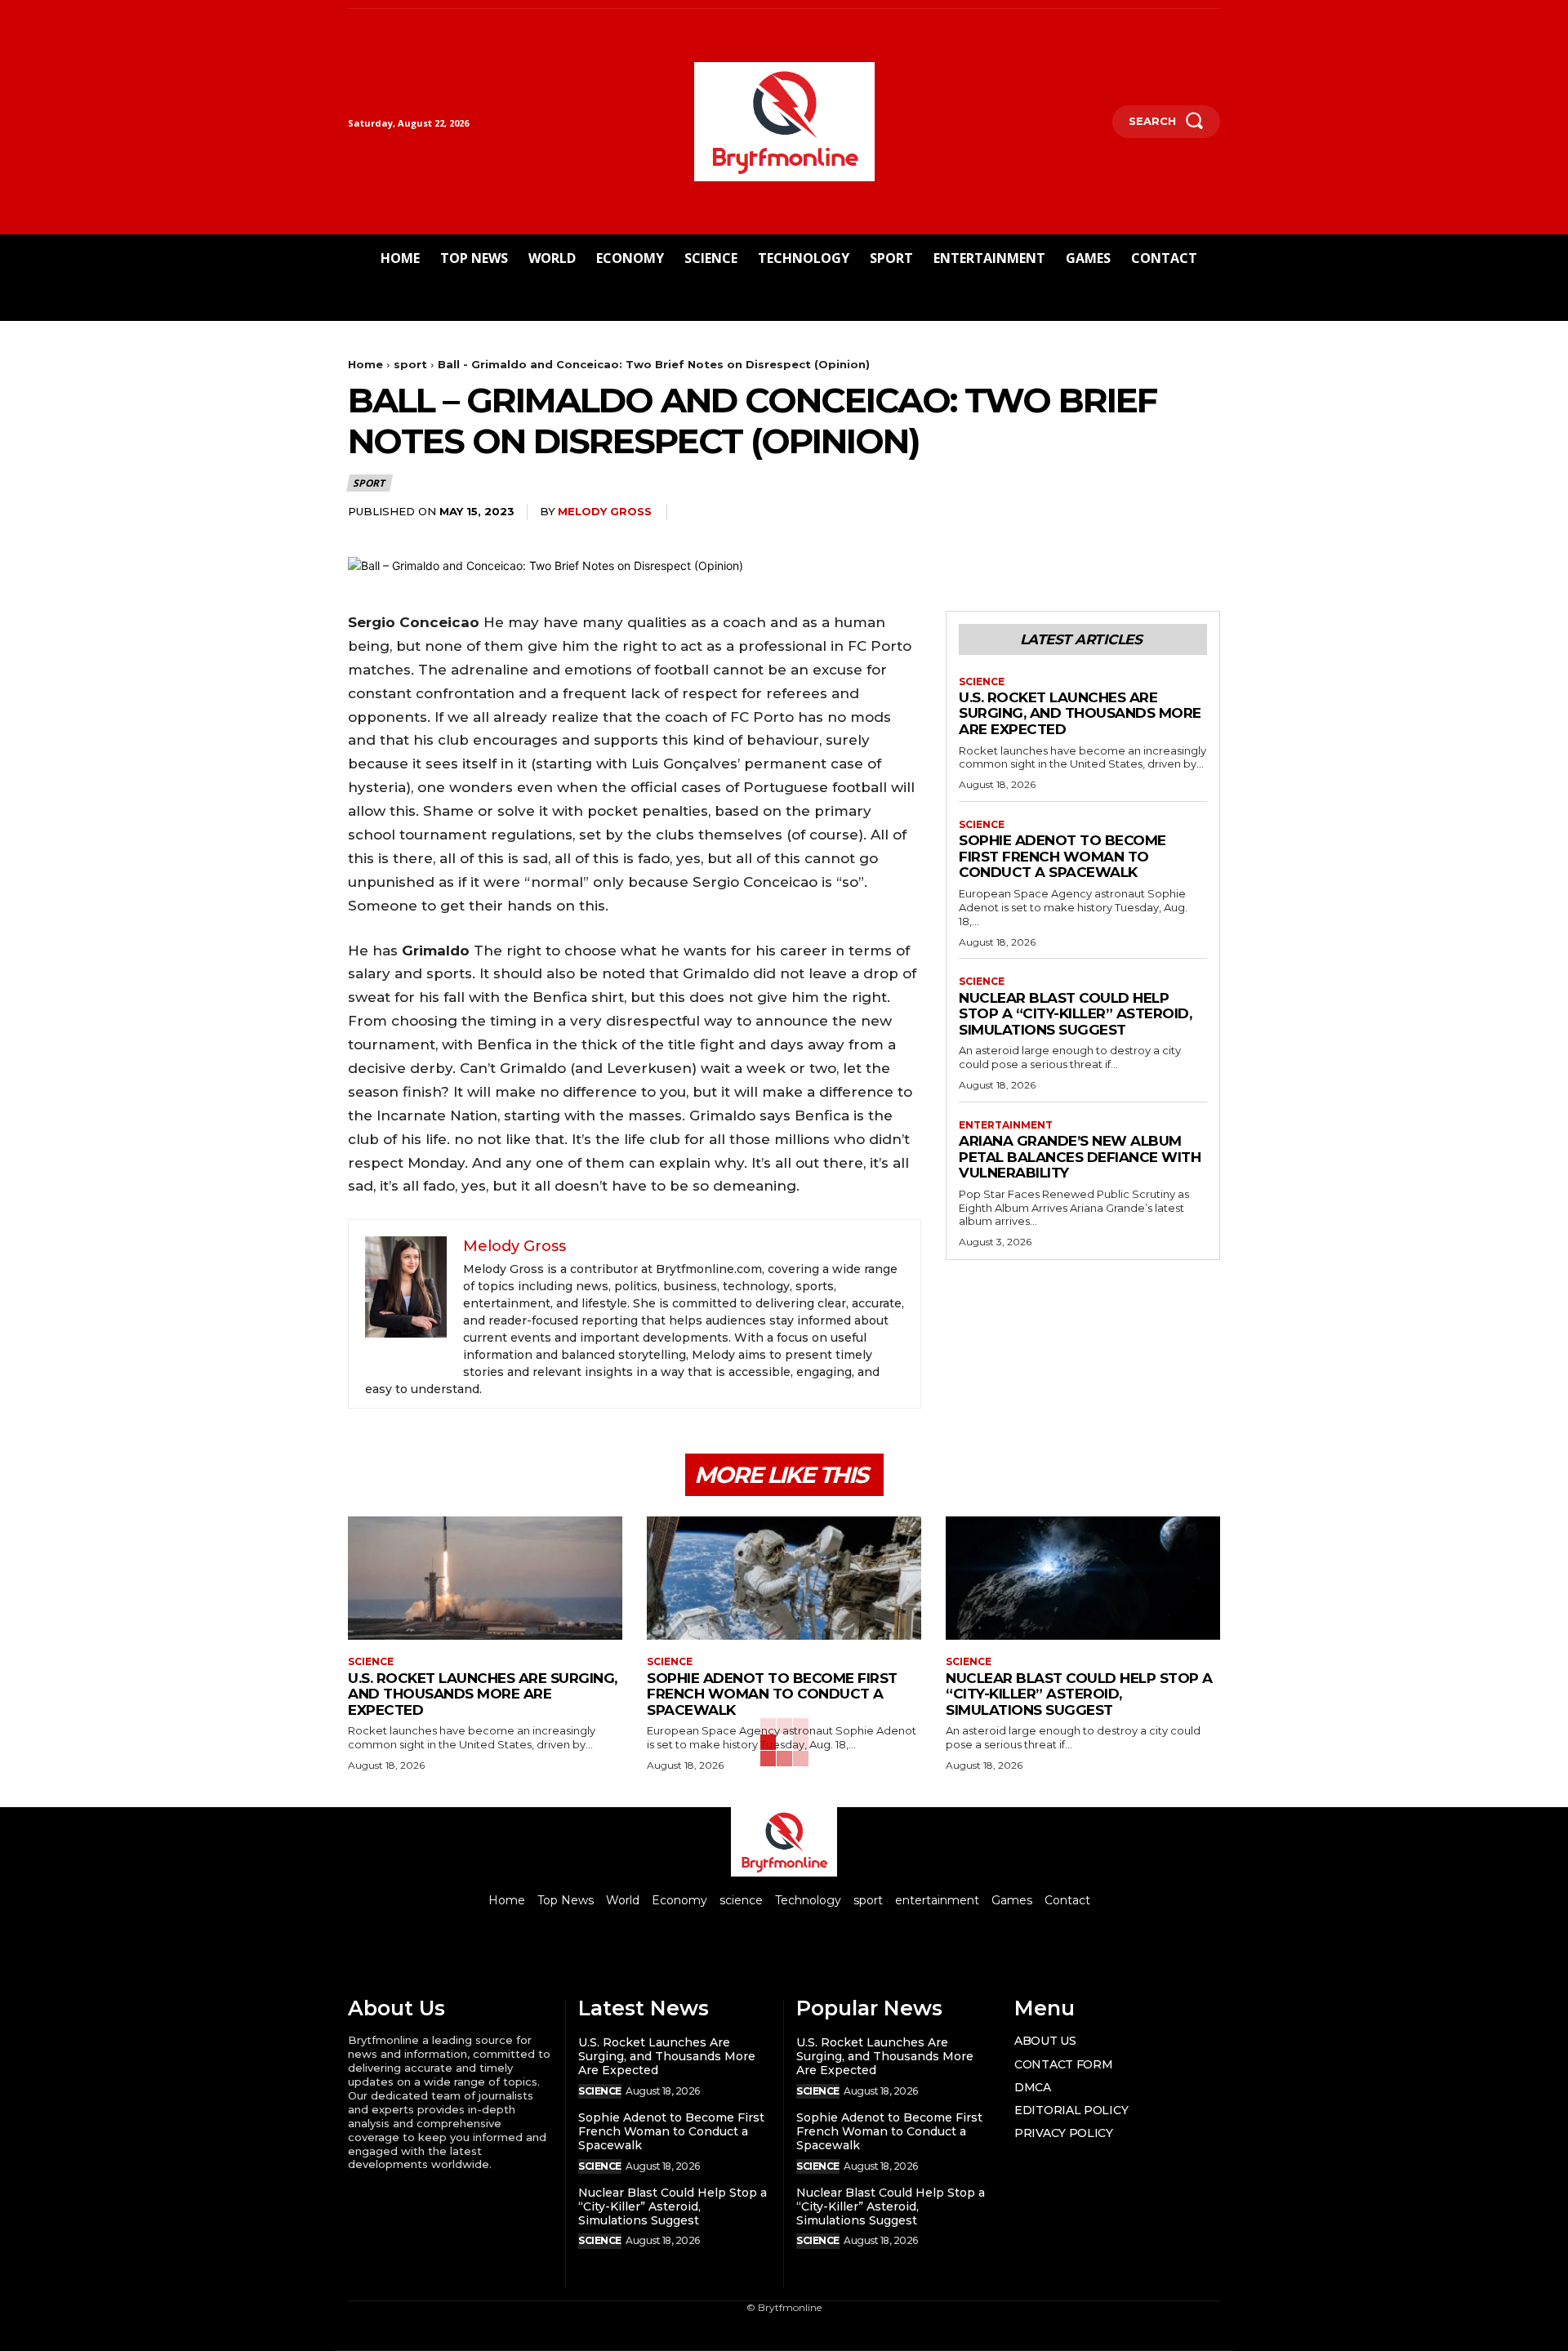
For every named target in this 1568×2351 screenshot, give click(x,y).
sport (410, 364)
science (982, 682)
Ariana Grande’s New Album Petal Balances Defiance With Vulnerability (1080, 1157)
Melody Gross (605, 511)
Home (365, 364)
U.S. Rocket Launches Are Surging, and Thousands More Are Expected (1080, 713)
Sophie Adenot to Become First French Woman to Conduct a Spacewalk (1062, 856)
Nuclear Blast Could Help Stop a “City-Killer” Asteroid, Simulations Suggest (1075, 1014)
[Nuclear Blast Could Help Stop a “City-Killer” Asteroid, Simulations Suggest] (1083, 1578)
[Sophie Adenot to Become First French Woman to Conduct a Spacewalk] (784, 1578)
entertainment (1006, 1125)
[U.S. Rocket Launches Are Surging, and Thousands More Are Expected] (485, 1578)
